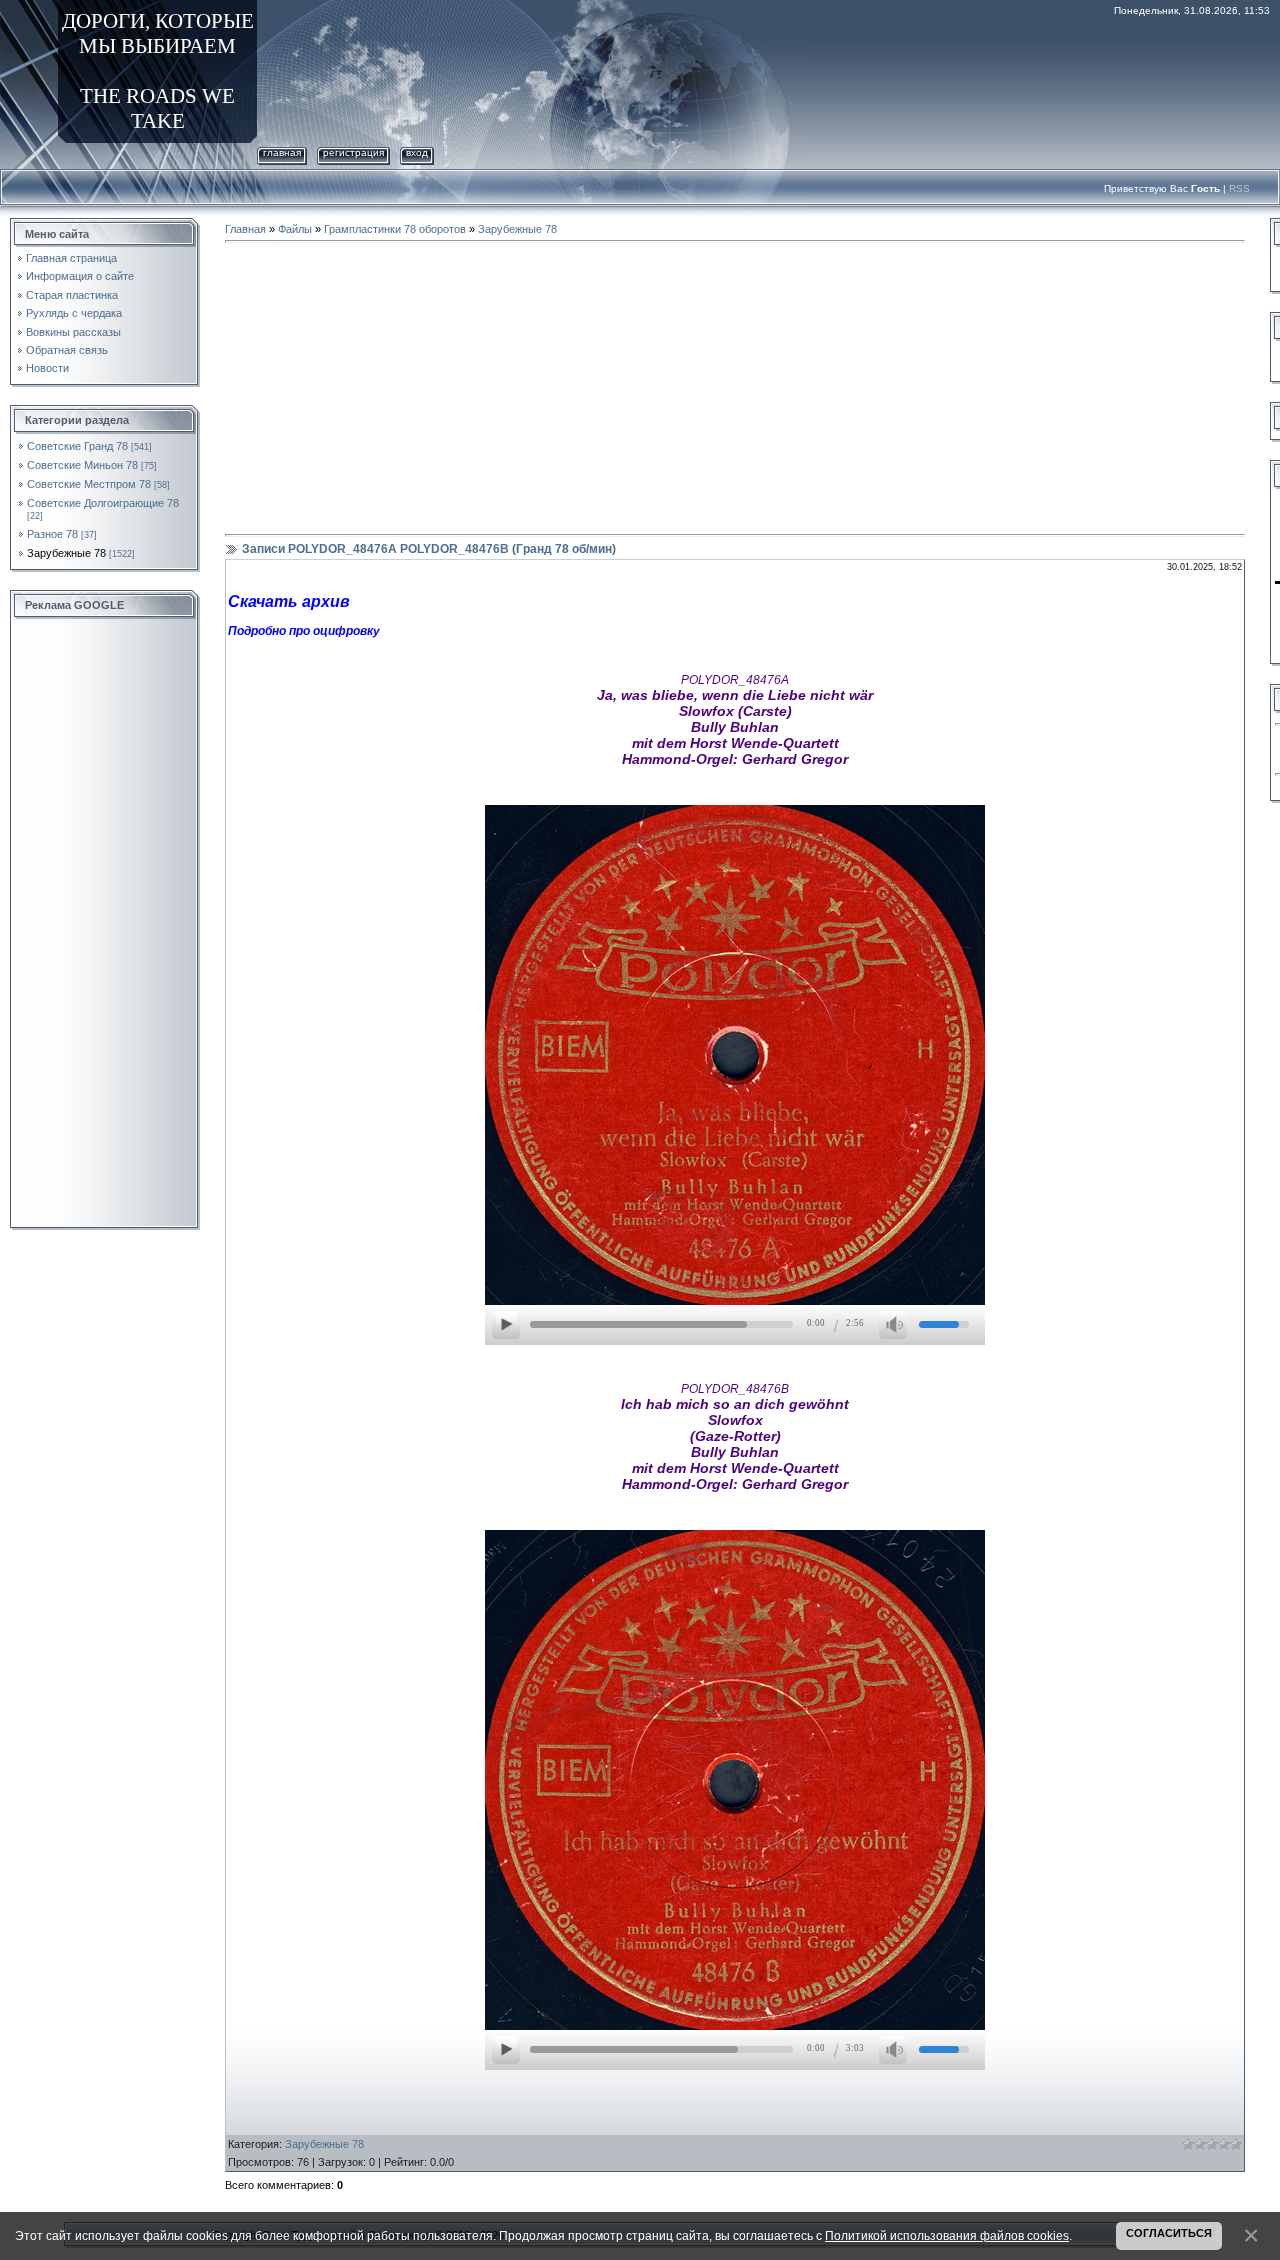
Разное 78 (52, 534)
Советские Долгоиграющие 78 (103, 503)
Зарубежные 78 (66, 553)
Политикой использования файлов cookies (947, 2235)
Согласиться (1169, 2233)
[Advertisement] (105, 924)
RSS (1239, 188)
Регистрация (353, 152)
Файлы (295, 229)
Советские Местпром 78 (89, 484)
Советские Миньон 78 (82, 465)
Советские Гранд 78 (77, 446)
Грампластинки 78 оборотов (395, 229)
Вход (417, 152)
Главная (282, 152)
